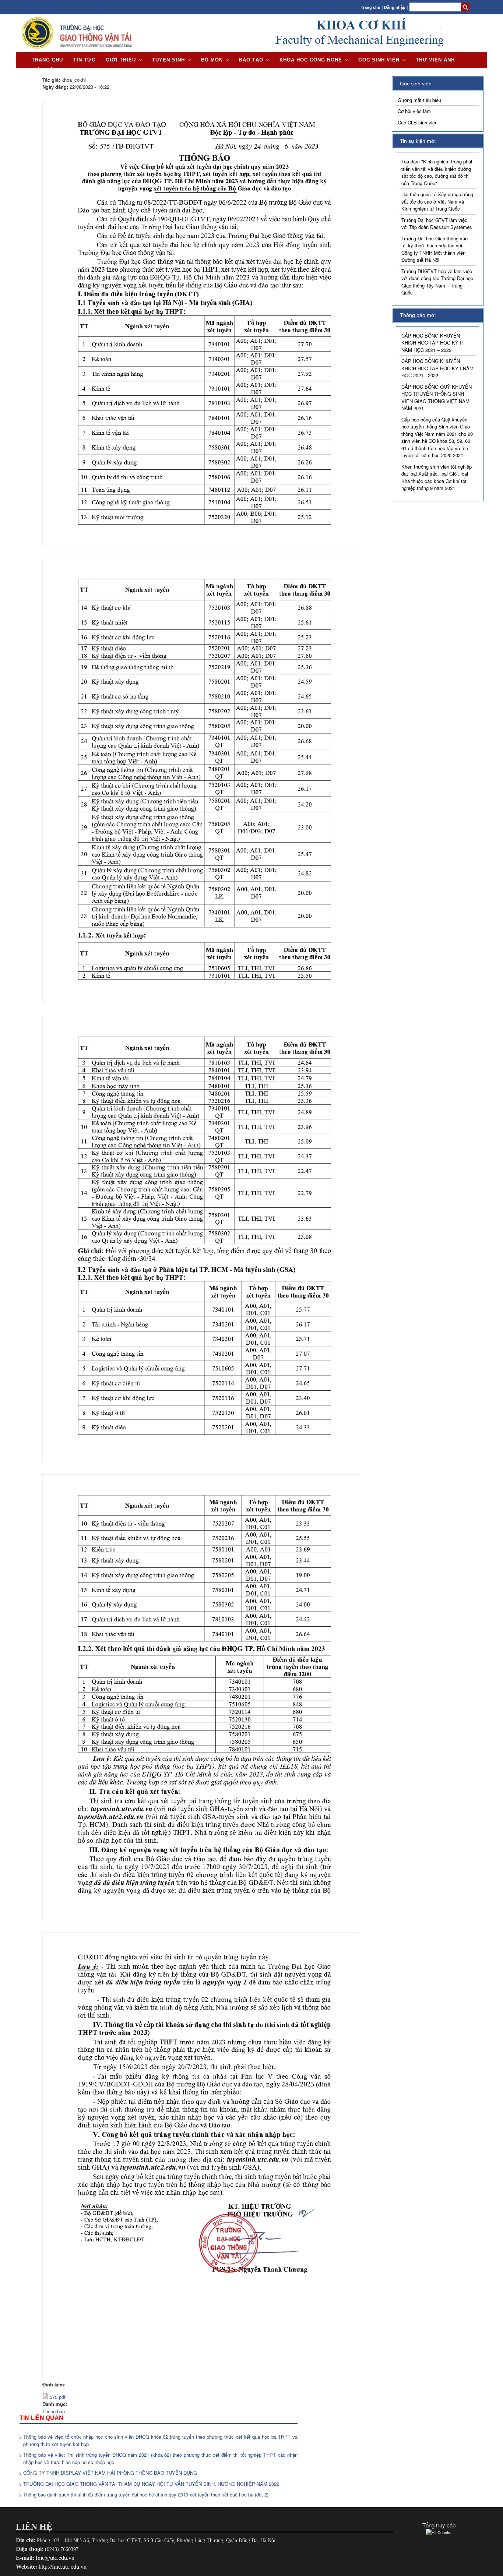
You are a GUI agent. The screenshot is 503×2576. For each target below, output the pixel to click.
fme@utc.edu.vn (55, 2558)
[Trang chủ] (77, 48)
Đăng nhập (395, 7)
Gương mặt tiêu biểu (419, 100)
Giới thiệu (121, 60)
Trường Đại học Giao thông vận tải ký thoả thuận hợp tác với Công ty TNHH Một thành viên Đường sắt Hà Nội (435, 249)
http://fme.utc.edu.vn (63, 2567)
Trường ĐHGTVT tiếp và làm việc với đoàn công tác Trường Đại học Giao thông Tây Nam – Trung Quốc (437, 282)
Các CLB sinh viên (418, 122)
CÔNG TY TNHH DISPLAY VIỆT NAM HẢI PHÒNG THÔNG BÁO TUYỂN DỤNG (110, 2473)
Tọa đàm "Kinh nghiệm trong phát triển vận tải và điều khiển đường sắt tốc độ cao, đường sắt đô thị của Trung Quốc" (437, 172)
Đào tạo (251, 60)
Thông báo (54, 2411)
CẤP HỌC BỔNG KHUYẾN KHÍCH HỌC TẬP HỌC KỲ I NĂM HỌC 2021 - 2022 (437, 368)
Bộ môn (212, 60)
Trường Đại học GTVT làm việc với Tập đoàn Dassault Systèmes (437, 224)
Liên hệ (43, 70)
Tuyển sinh (168, 60)
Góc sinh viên (379, 60)
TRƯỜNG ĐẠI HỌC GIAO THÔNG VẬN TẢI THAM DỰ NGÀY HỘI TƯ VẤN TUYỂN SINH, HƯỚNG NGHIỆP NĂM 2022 (151, 2484)
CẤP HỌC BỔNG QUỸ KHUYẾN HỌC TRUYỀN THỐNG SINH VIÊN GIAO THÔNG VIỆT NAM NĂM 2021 (437, 398)
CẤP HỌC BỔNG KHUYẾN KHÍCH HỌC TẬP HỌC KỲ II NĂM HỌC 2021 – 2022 (432, 343)
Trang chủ (371, 7)
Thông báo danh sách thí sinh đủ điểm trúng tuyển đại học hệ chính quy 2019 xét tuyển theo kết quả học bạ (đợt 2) (146, 2494)
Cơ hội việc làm (414, 111)
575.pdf (58, 2397)
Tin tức (84, 60)
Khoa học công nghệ (311, 60)
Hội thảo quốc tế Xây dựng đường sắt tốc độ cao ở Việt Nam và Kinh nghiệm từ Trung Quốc (437, 201)
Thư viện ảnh (435, 60)
